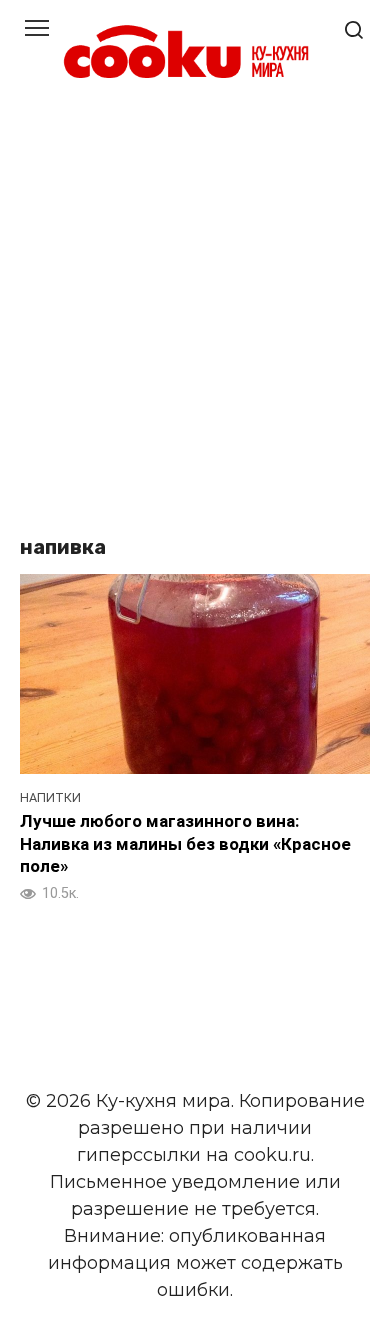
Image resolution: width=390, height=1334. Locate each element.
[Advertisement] (195, 311)
